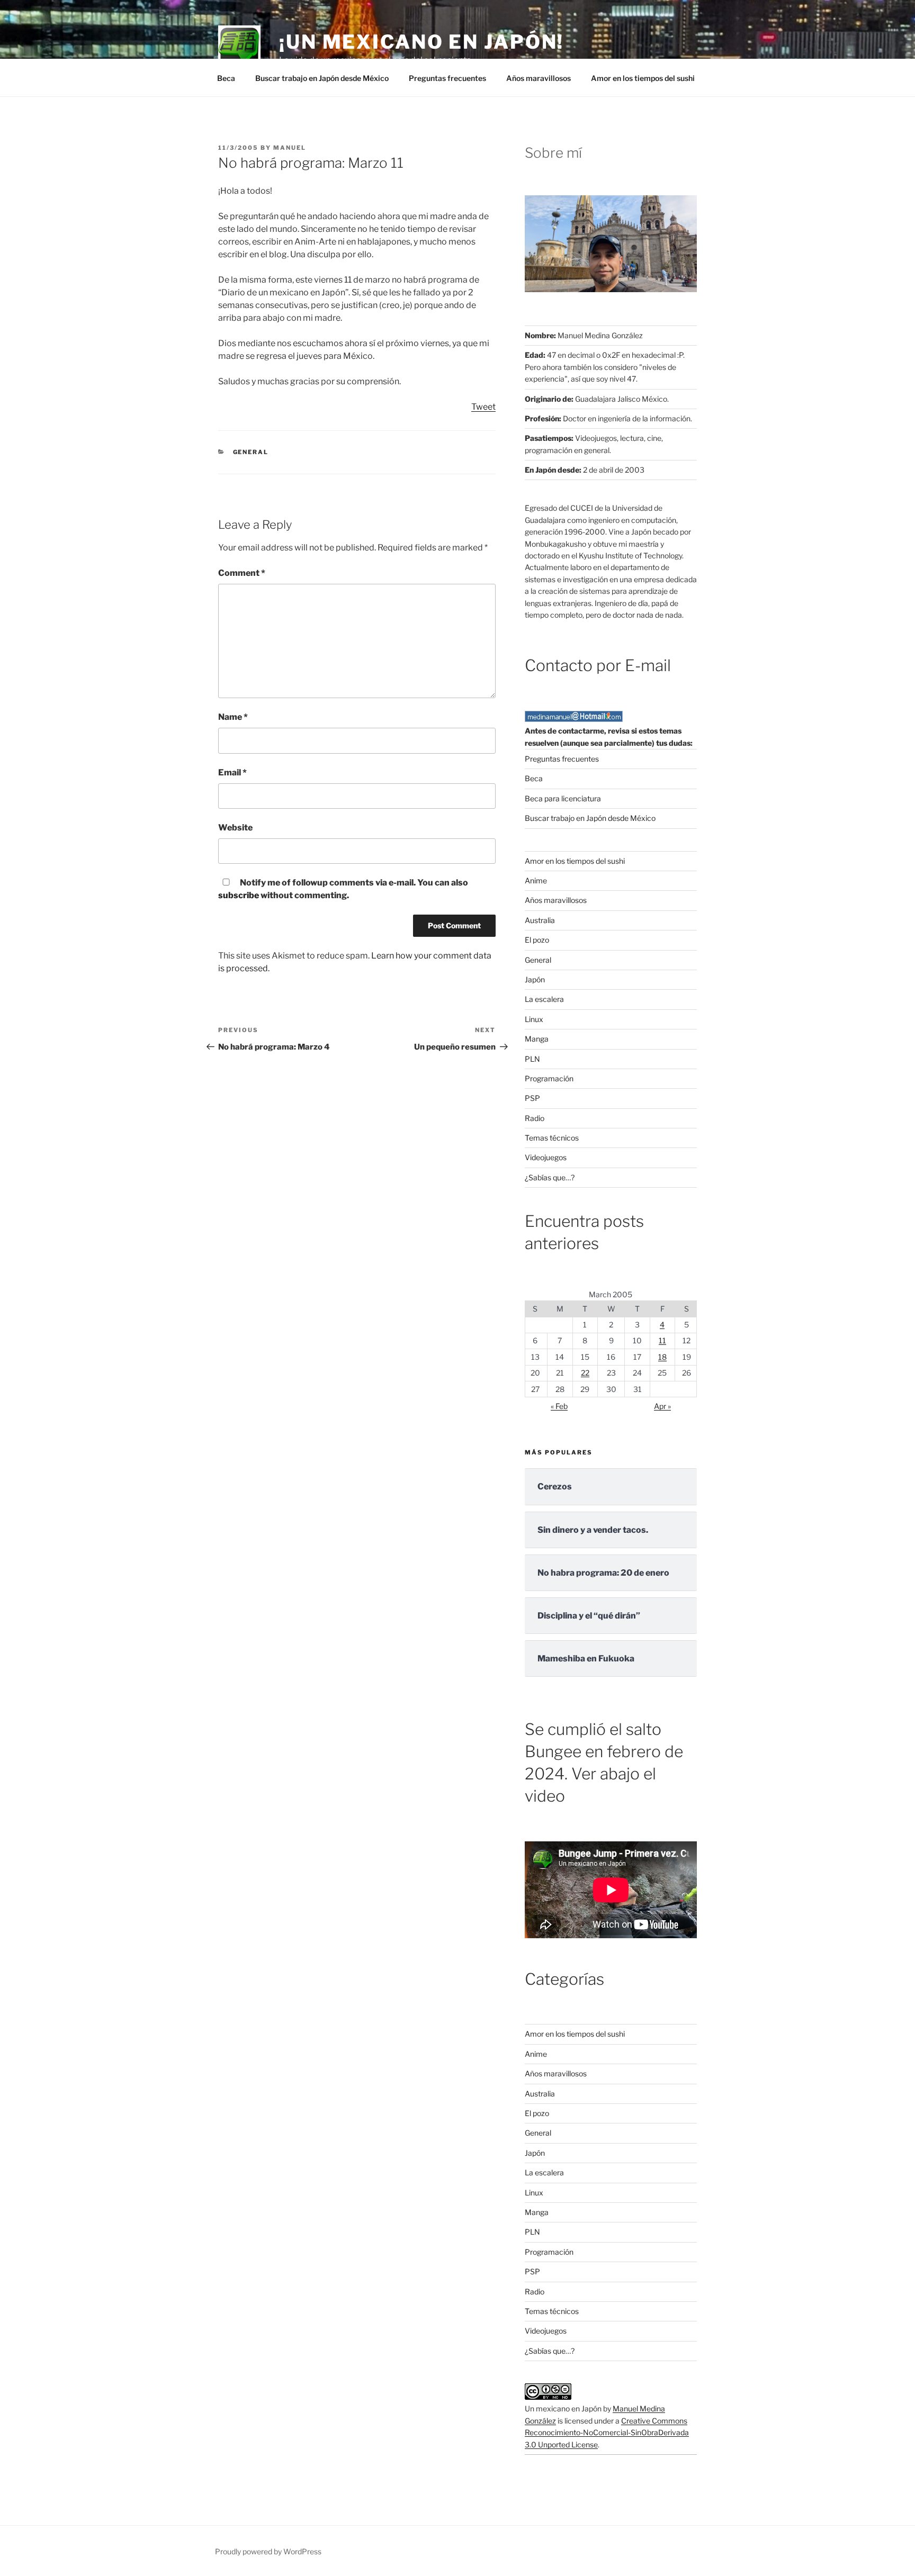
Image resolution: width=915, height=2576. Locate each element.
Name (233, 717)
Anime (536, 880)
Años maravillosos (539, 78)
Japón (535, 979)
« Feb (559, 1406)
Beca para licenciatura (563, 798)
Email (232, 772)
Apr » (662, 1406)
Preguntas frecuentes (447, 78)
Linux (534, 1019)
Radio (535, 1118)
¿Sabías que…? (550, 1177)
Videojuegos (546, 1157)
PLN (532, 1059)
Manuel (290, 148)
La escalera (544, 999)
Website (235, 828)
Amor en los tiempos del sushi (643, 78)
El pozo (537, 940)
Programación (549, 1078)
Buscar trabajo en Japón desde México (322, 78)
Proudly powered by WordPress (268, 2551)
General (251, 452)
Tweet (483, 407)
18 (662, 1357)
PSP (532, 1098)
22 (585, 1373)
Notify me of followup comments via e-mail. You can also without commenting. (343, 889)
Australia (540, 920)
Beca (226, 78)
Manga (537, 1039)
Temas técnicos (552, 1138)
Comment (242, 573)
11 (662, 1340)
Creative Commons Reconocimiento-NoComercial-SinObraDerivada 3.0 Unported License (607, 2433)
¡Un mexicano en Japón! (421, 42)
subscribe (239, 895)
